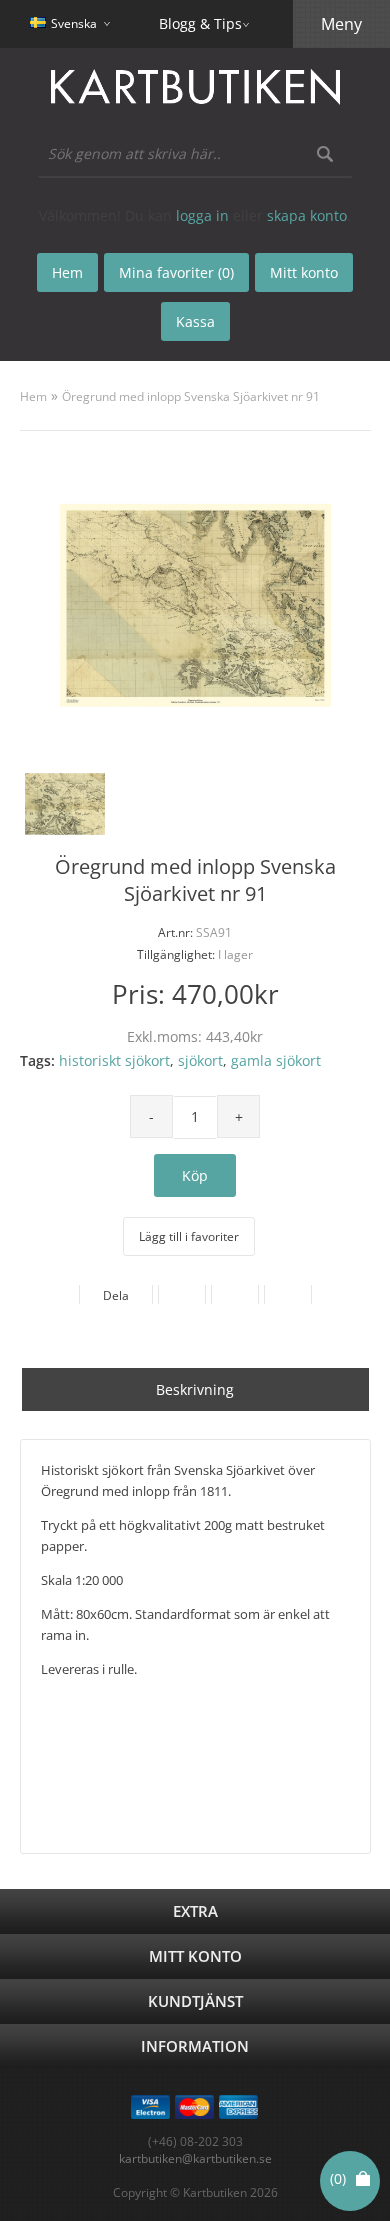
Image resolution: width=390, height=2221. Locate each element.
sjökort (200, 1060)
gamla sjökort (276, 1060)
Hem (33, 396)
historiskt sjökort (114, 1060)
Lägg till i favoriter (189, 1236)
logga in (202, 215)
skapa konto (307, 215)
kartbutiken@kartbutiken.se (195, 2158)
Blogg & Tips (200, 23)
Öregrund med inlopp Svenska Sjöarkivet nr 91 (191, 396)
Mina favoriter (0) (176, 272)
